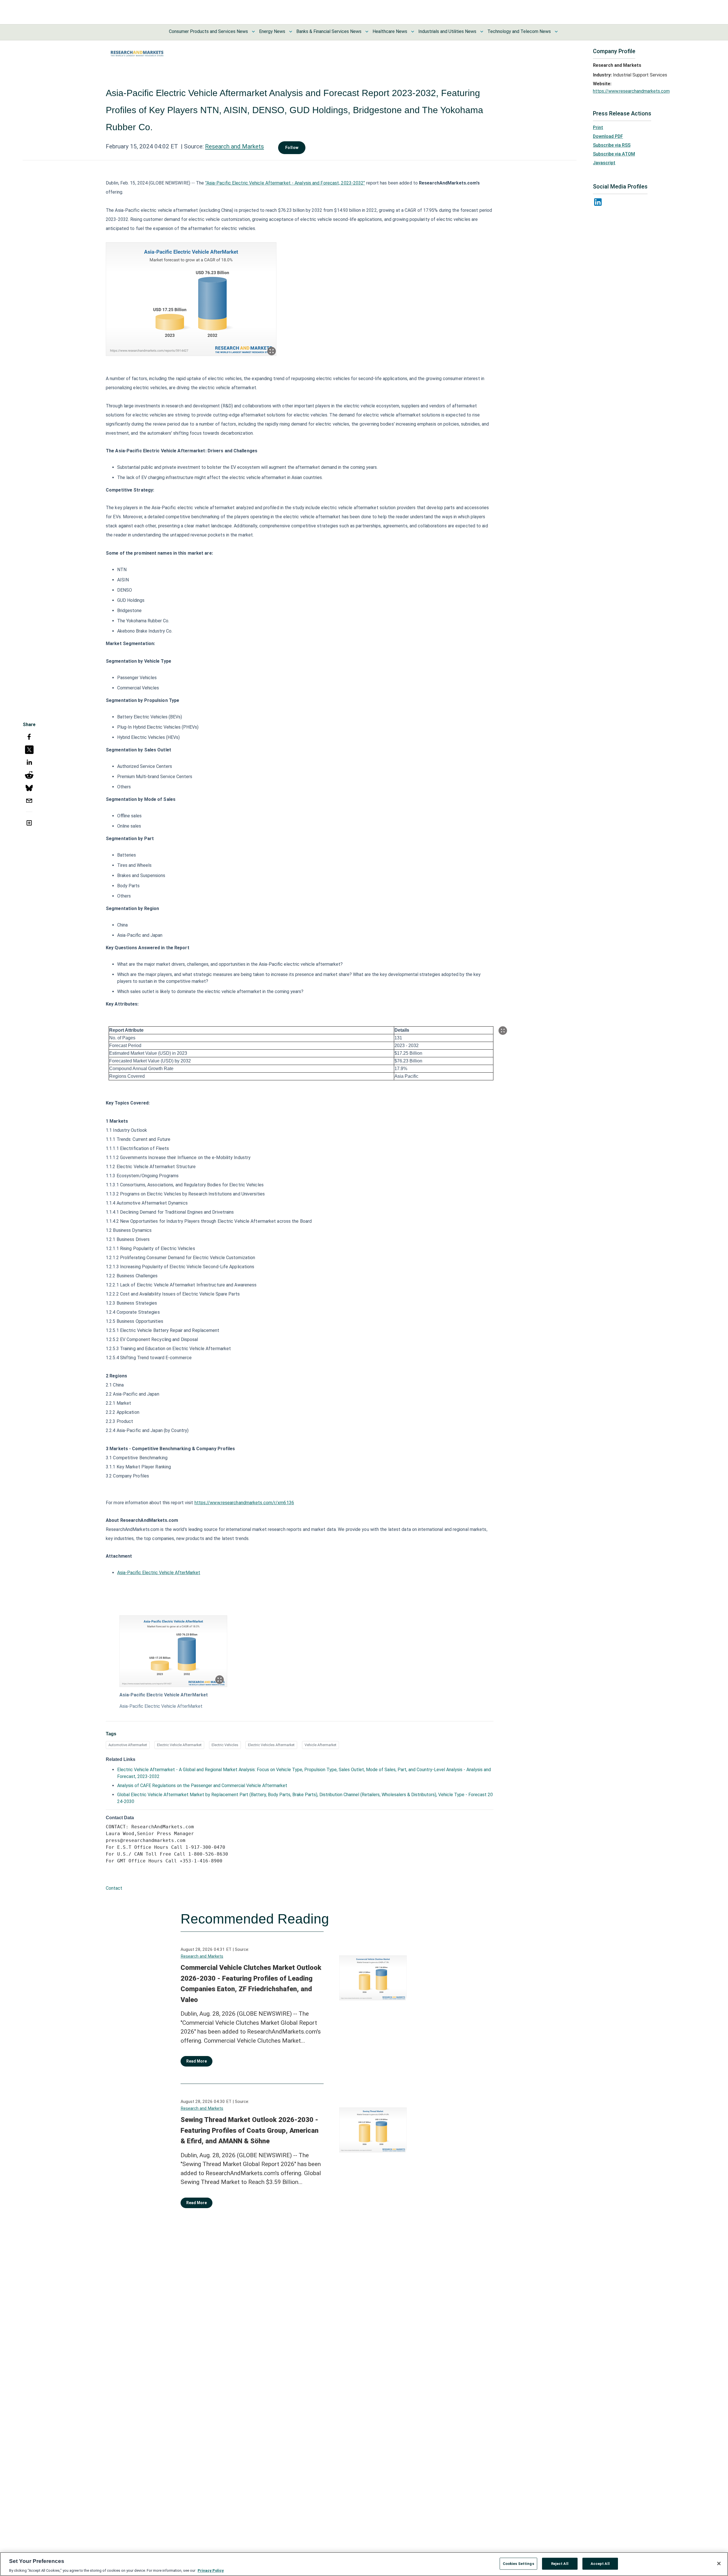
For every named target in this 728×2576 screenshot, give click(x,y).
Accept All (600, 2563)
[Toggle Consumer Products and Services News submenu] (253, 32)
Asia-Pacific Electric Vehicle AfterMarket (159, 1573)
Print (598, 128)
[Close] (719, 2563)
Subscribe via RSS (612, 145)
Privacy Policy (211, 2570)
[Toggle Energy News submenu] (291, 32)
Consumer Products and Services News (208, 31)
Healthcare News (390, 31)
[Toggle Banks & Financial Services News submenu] (367, 32)
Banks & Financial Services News (329, 31)
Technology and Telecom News (519, 31)
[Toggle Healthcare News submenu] (413, 32)
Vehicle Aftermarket (320, 1745)
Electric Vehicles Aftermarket (271, 1745)
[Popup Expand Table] (503, 1031)
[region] (364, 2564)
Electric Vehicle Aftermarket (179, 1745)
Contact (114, 1888)
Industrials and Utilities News (447, 31)
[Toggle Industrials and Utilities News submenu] (482, 32)
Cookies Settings (518, 2563)
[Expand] (272, 351)
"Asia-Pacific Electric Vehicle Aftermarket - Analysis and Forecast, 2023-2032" (285, 183)
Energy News (272, 31)
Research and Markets (234, 146)
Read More (197, 2061)
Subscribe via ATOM (614, 154)
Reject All (560, 2563)
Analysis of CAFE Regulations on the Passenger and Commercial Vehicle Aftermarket (202, 1786)
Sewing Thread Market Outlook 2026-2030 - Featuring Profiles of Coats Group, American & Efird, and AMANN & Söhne (250, 2130)
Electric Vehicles (225, 1745)
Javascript (604, 163)
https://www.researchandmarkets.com (631, 91)
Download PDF (608, 136)
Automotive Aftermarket (128, 1745)
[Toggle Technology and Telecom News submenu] (556, 32)
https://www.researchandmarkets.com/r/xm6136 (244, 1503)
